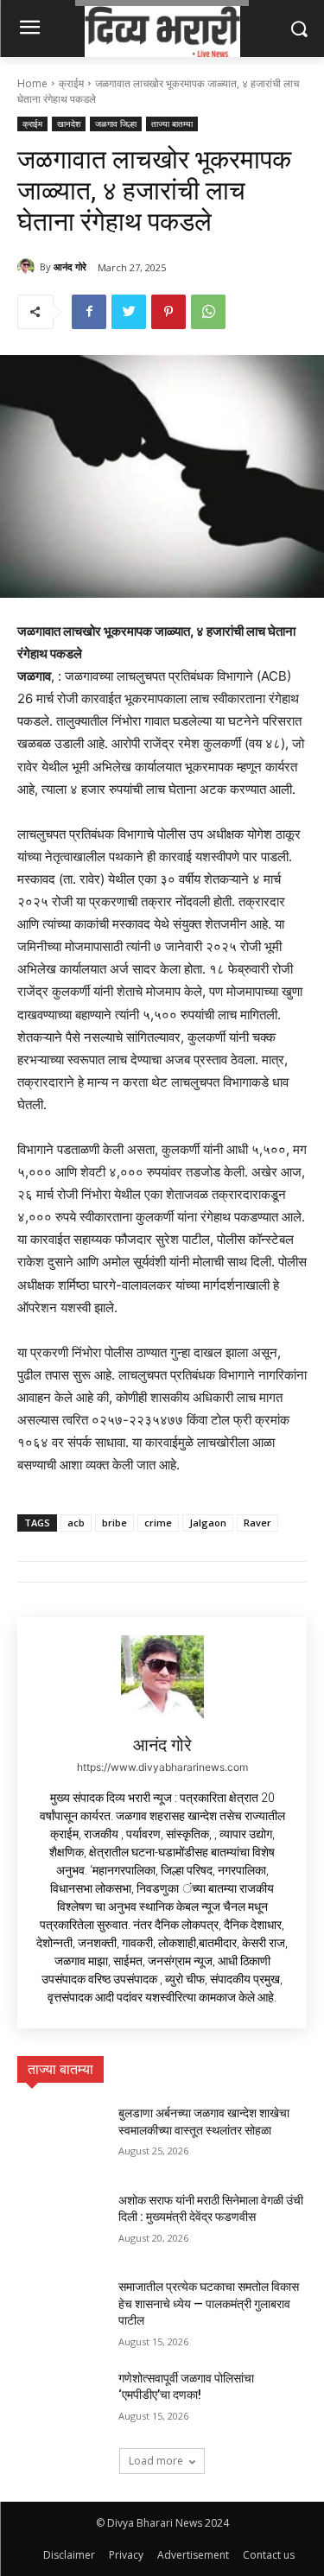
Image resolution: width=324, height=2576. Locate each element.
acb (76, 1523)
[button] (299, 28)
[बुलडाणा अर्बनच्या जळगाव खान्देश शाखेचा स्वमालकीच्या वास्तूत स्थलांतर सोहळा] (61, 2135)
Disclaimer (69, 2555)
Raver (257, 1523)
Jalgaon (208, 1523)
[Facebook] (89, 312)
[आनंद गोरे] (29, 267)
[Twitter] (129, 312)
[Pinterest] (168, 312)
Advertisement (193, 2555)
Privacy (126, 2555)
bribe (114, 1523)
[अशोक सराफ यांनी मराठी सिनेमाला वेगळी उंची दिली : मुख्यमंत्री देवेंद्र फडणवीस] (61, 2223)
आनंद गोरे (70, 266)
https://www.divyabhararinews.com (162, 1767)
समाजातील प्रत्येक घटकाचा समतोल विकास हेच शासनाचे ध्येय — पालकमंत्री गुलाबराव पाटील (209, 2303)
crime (158, 1523)
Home (32, 83)
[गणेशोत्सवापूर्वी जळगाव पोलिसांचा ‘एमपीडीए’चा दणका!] (61, 2401)
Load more (156, 2461)
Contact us (269, 2555)
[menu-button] (29, 29)
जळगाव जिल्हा (116, 124)
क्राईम (71, 83)
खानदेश (69, 124)
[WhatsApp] (208, 312)
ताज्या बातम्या (172, 124)
